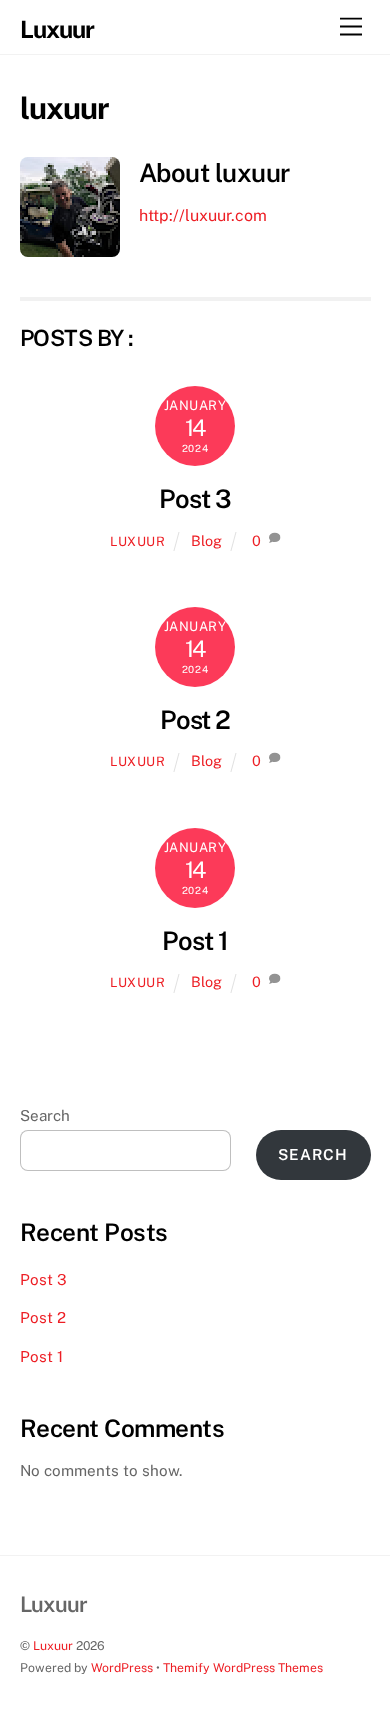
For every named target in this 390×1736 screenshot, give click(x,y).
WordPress (122, 1667)
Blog (206, 540)
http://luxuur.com (203, 215)
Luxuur (53, 1645)
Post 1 (195, 941)
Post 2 (195, 720)
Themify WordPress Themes (243, 1667)
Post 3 (195, 499)
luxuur (138, 541)
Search (45, 1115)
